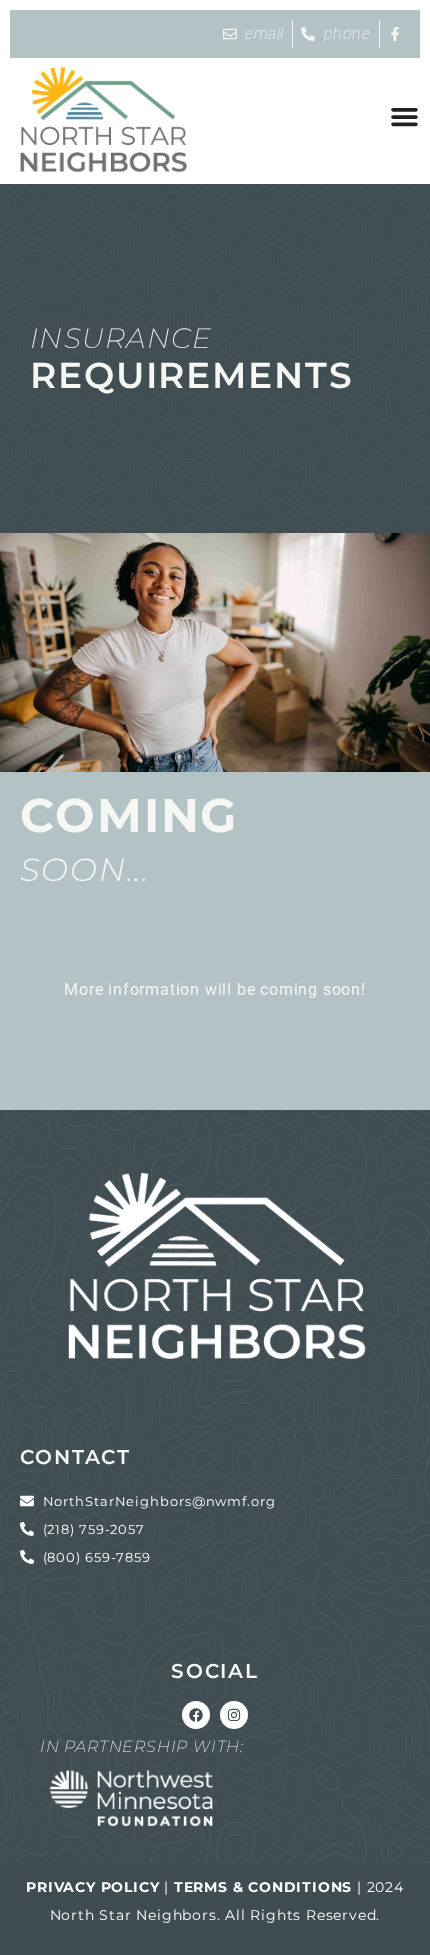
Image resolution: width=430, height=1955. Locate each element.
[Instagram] (234, 1715)
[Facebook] (196, 1715)
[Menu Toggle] (404, 116)
